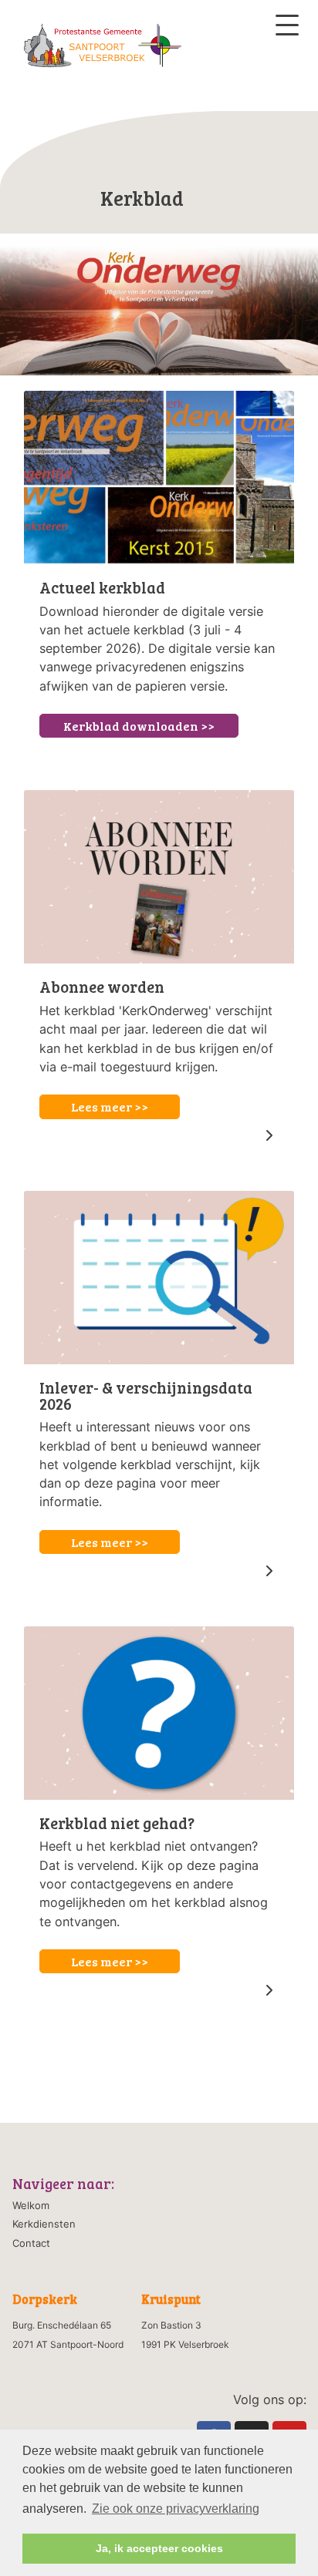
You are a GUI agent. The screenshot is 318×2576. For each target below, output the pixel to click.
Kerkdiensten (44, 2224)
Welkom (31, 2205)
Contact (31, 2243)
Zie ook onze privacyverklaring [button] (176, 2509)
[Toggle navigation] (287, 25)
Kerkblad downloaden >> (139, 726)
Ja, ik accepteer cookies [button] (159, 2548)
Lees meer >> (110, 1106)
